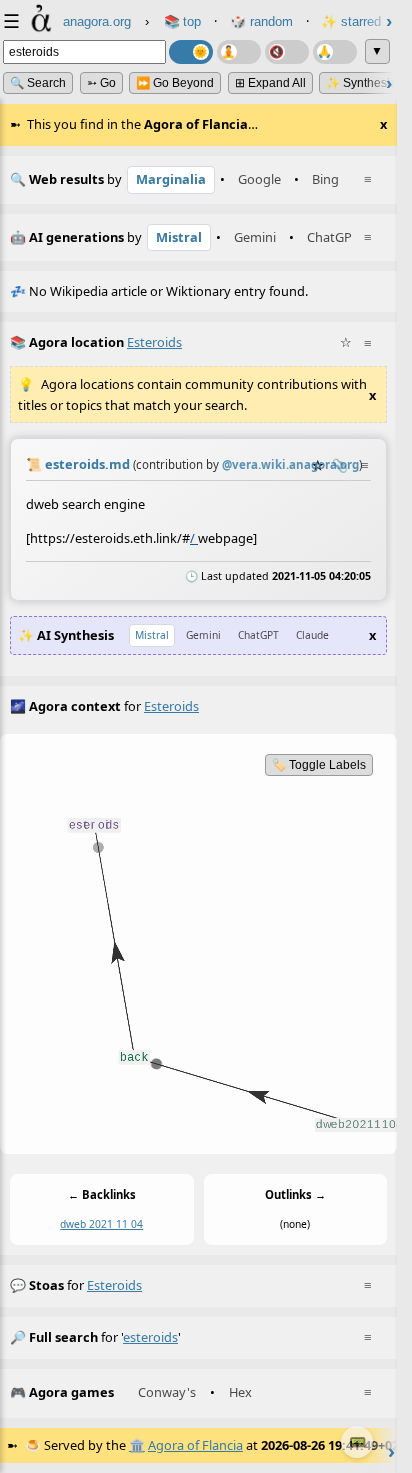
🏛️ (137, 1445)
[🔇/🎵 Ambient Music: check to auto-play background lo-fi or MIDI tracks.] (287, 52)
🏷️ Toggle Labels (319, 765)
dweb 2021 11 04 (101, 1224)
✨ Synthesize (364, 83)
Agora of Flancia (195, 1445)
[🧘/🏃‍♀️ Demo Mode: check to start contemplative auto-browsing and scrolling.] (239, 52)
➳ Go (101, 83)
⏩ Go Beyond (175, 83)
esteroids (114, 1285)
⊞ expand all (270, 83)
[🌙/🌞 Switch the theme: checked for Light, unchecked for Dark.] (191, 52)
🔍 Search (38, 83)
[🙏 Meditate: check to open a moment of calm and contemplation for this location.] (335, 52)
